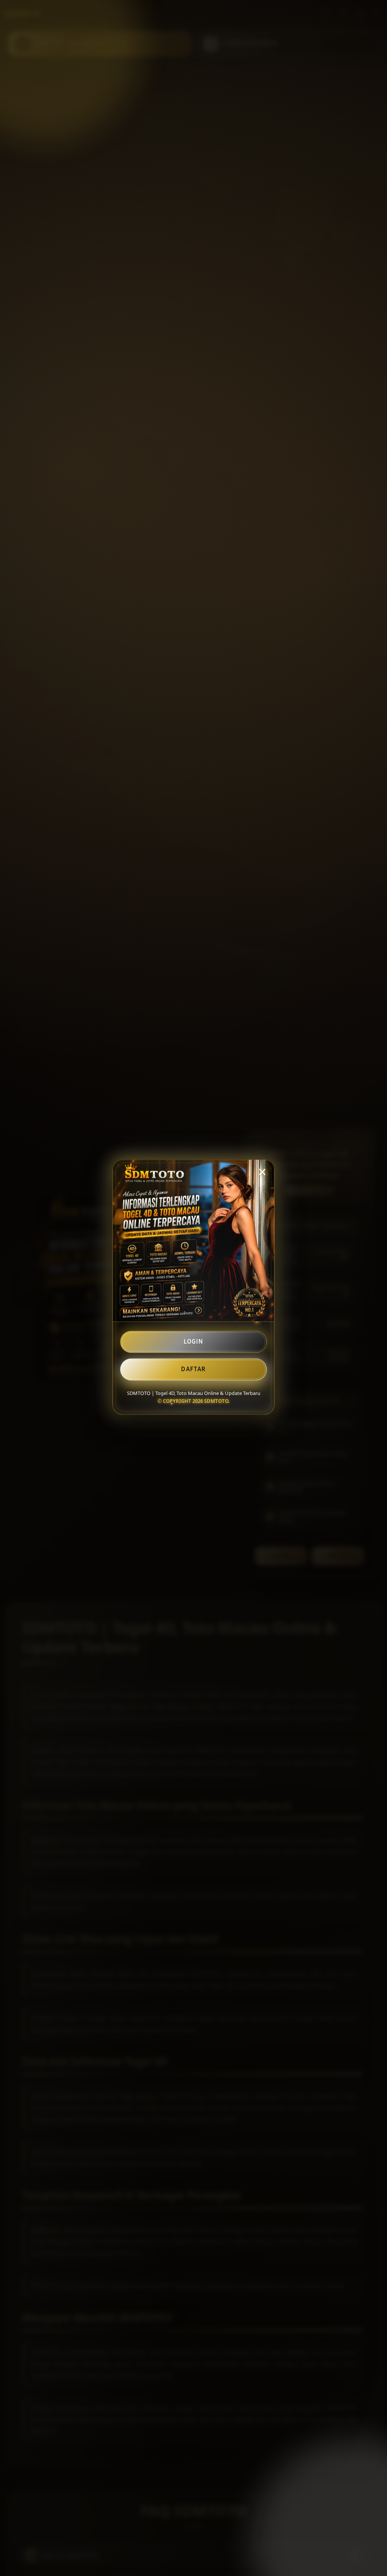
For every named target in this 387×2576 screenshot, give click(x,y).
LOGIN (193, 1343)
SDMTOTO (216, 1402)
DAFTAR (193, 1370)
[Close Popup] (262, 1173)
